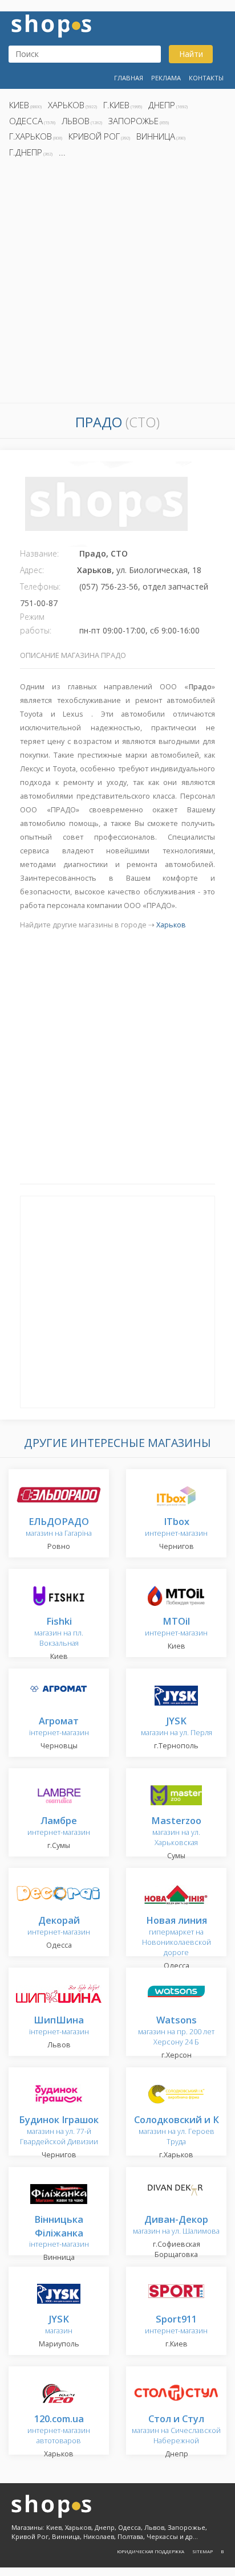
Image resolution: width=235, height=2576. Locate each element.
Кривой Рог (94, 136)
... (62, 152)
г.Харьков (31, 136)
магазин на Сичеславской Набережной (176, 2430)
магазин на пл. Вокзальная (59, 1632)
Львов (76, 121)
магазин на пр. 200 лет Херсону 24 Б (176, 2031)
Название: (39, 553)
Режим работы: (36, 623)
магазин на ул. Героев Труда (177, 2131)
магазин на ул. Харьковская (176, 1832)
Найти (191, 54)
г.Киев (116, 105)
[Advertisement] (117, 284)
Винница (156, 136)
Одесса (26, 121)
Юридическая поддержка (151, 2551)
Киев (19, 105)
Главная (129, 78)
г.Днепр (26, 152)
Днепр (162, 105)
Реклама (166, 78)
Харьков (66, 105)
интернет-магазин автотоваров (59, 2430)
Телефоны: (40, 586)
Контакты (206, 78)
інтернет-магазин (59, 2232)
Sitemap (202, 2551)
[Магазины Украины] (51, 25)
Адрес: (32, 570)
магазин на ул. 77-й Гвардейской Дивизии (59, 2131)
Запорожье (133, 121)
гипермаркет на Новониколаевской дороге (177, 1937)
